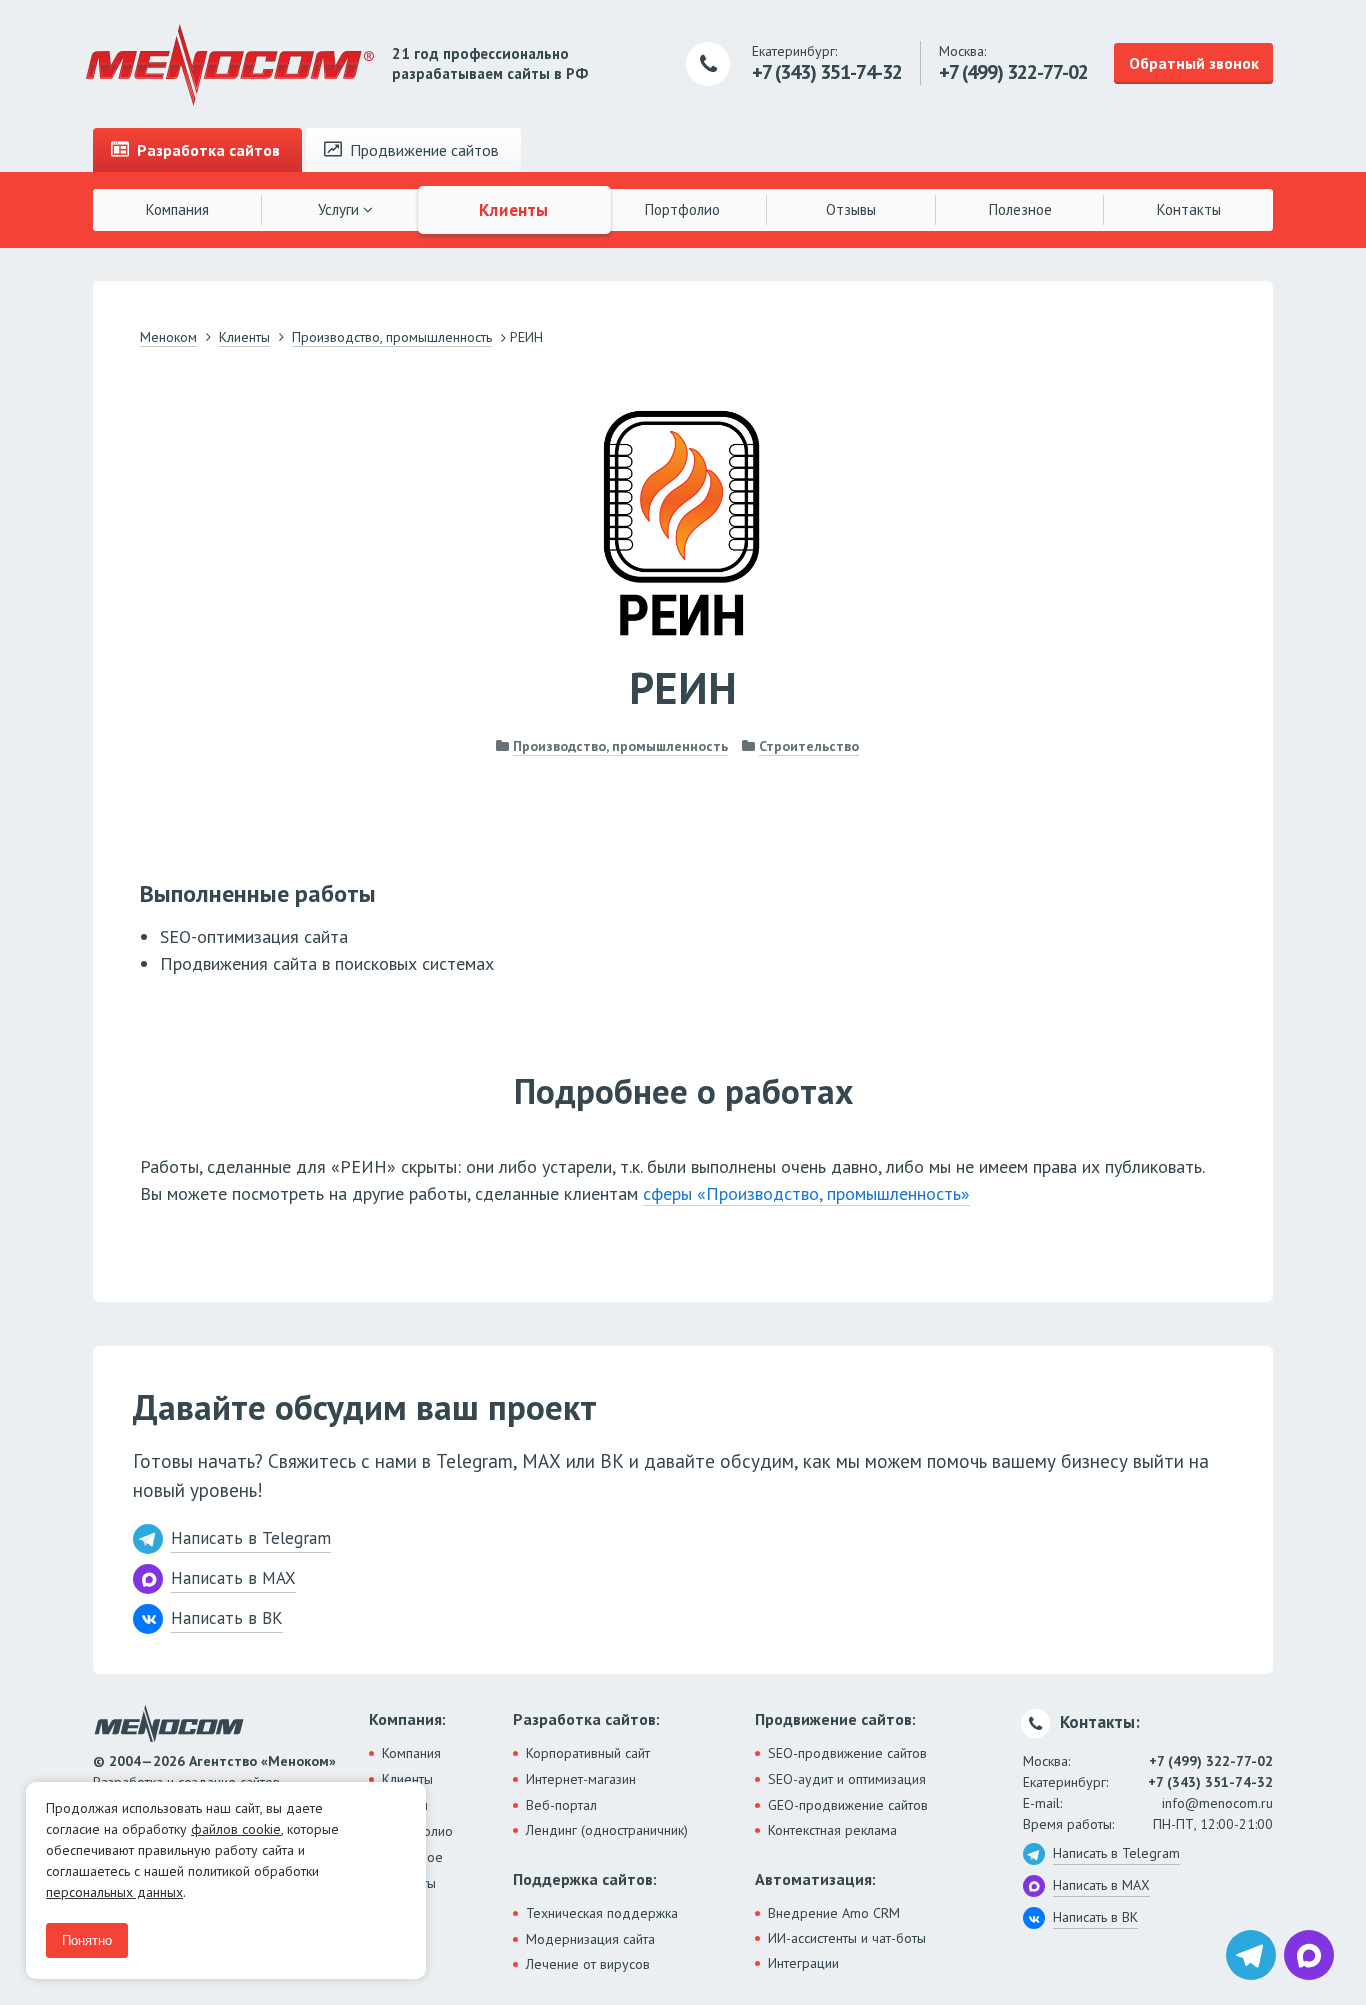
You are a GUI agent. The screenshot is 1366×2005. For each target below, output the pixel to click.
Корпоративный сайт (588, 1753)
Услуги (340, 209)
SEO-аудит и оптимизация (847, 1779)
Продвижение (422, 150)
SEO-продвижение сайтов (847, 1753)
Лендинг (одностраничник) (607, 1830)
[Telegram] (1251, 1955)
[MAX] (1309, 1955)
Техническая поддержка (602, 1913)
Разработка (206, 150)
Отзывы (851, 209)
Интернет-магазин (581, 1779)
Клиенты (515, 209)
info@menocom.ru (1217, 1803)
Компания (177, 209)
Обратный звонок (1194, 63)
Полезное (1020, 209)
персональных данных (114, 1892)
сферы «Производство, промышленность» (806, 1193)
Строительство (809, 746)
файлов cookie (236, 1829)
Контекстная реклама (832, 1830)
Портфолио (682, 209)
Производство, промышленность (620, 746)
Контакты (1189, 209)
